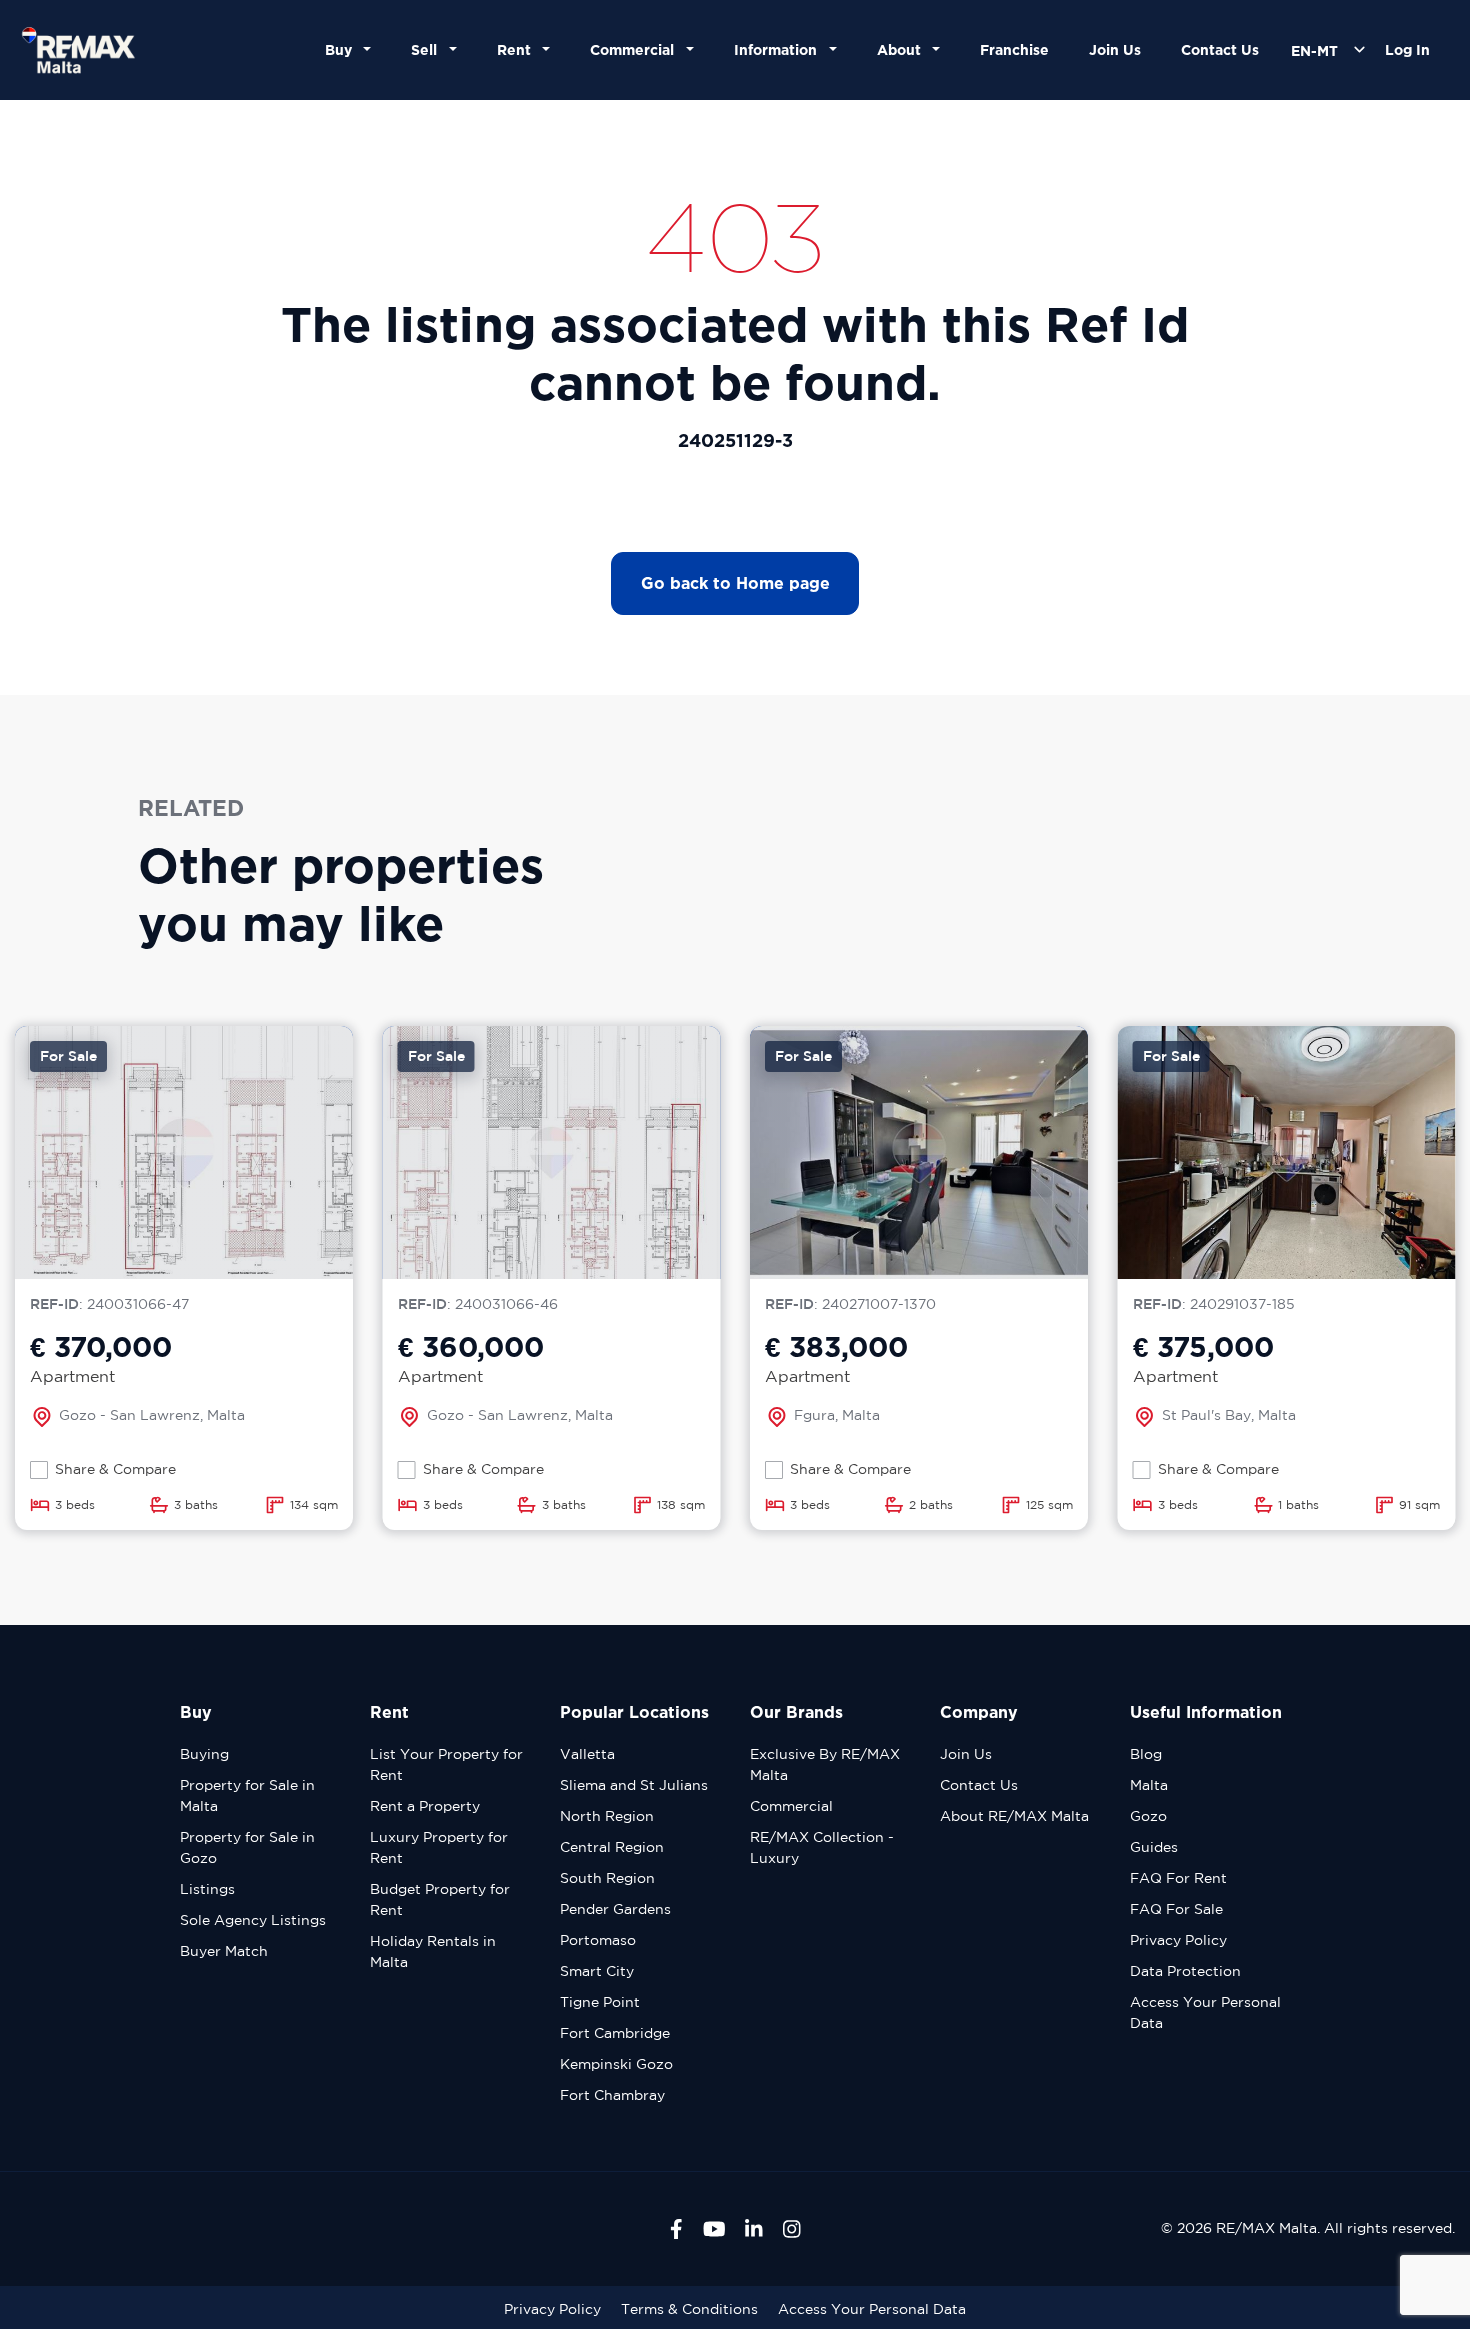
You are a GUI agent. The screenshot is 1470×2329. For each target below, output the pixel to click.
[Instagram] (792, 2229)
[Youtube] (714, 2229)
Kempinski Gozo (616, 2064)
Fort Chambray (612, 2095)
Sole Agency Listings (253, 1920)
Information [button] (779, 49)
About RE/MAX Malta (1014, 1816)
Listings (207, 1889)
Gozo (1148, 1816)
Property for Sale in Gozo (247, 1847)
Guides (1154, 1847)
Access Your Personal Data (1205, 2012)
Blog (1146, 1754)
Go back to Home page (735, 583)
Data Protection (1185, 1971)
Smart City (597, 1971)
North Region (607, 1816)
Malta (1149, 1785)
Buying (204, 1754)
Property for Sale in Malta (247, 1795)
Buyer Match (224, 1951)
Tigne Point (600, 2002)
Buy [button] (342, 49)
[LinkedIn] (754, 2229)
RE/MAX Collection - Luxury (822, 1847)
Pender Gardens (615, 1909)
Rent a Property (425, 1806)
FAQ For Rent (1178, 1878)
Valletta (587, 1754)
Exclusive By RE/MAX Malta (825, 1764)
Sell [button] (428, 49)
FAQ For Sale (1176, 1909)
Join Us (1115, 49)
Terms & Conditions (689, 2309)
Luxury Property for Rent (439, 1847)
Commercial (791, 1806)
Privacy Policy (1178, 1940)
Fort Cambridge (615, 2033)
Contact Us (1220, 49)
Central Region (612, 1847)
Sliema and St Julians (634, 1785)
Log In (1407, 49)
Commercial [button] (636, 49)
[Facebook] (676, 2229)
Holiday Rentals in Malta (433, 1951)
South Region (607, 1878)
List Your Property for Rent (446, 1764)
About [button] (903, 49)
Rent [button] (518, 49)
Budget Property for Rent (440, 1899)
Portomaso (598, 1940)
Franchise (1014, 49)
